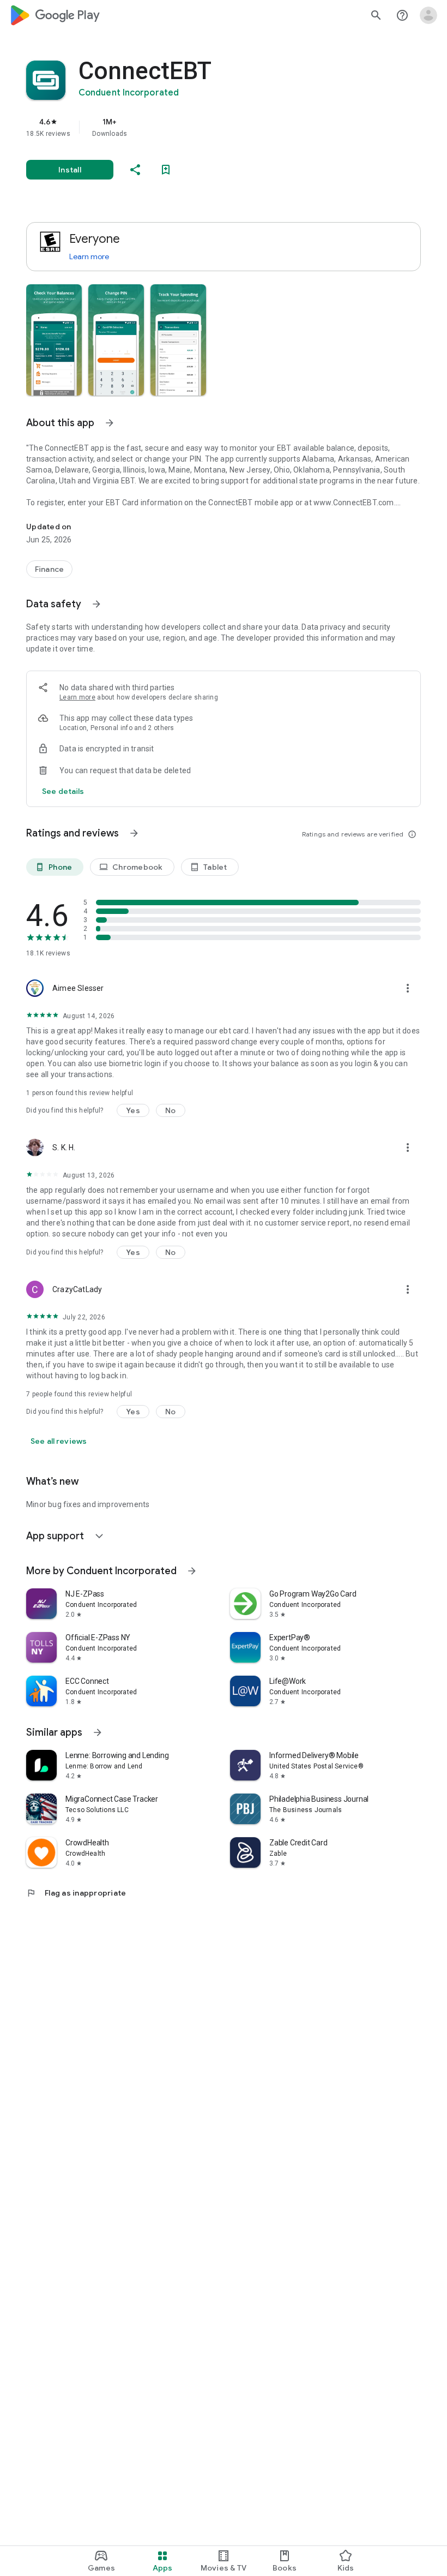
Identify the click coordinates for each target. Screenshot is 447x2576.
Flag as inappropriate (76, 1893)
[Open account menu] (428, 15)
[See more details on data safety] (63, 791)
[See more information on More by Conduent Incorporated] (192, 1571)
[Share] (135, 170)
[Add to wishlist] (166, 170)
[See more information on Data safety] (96, 604)
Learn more (89, 256)
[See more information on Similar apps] (98, 1732)
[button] (54, 340)
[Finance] (49, 569)
